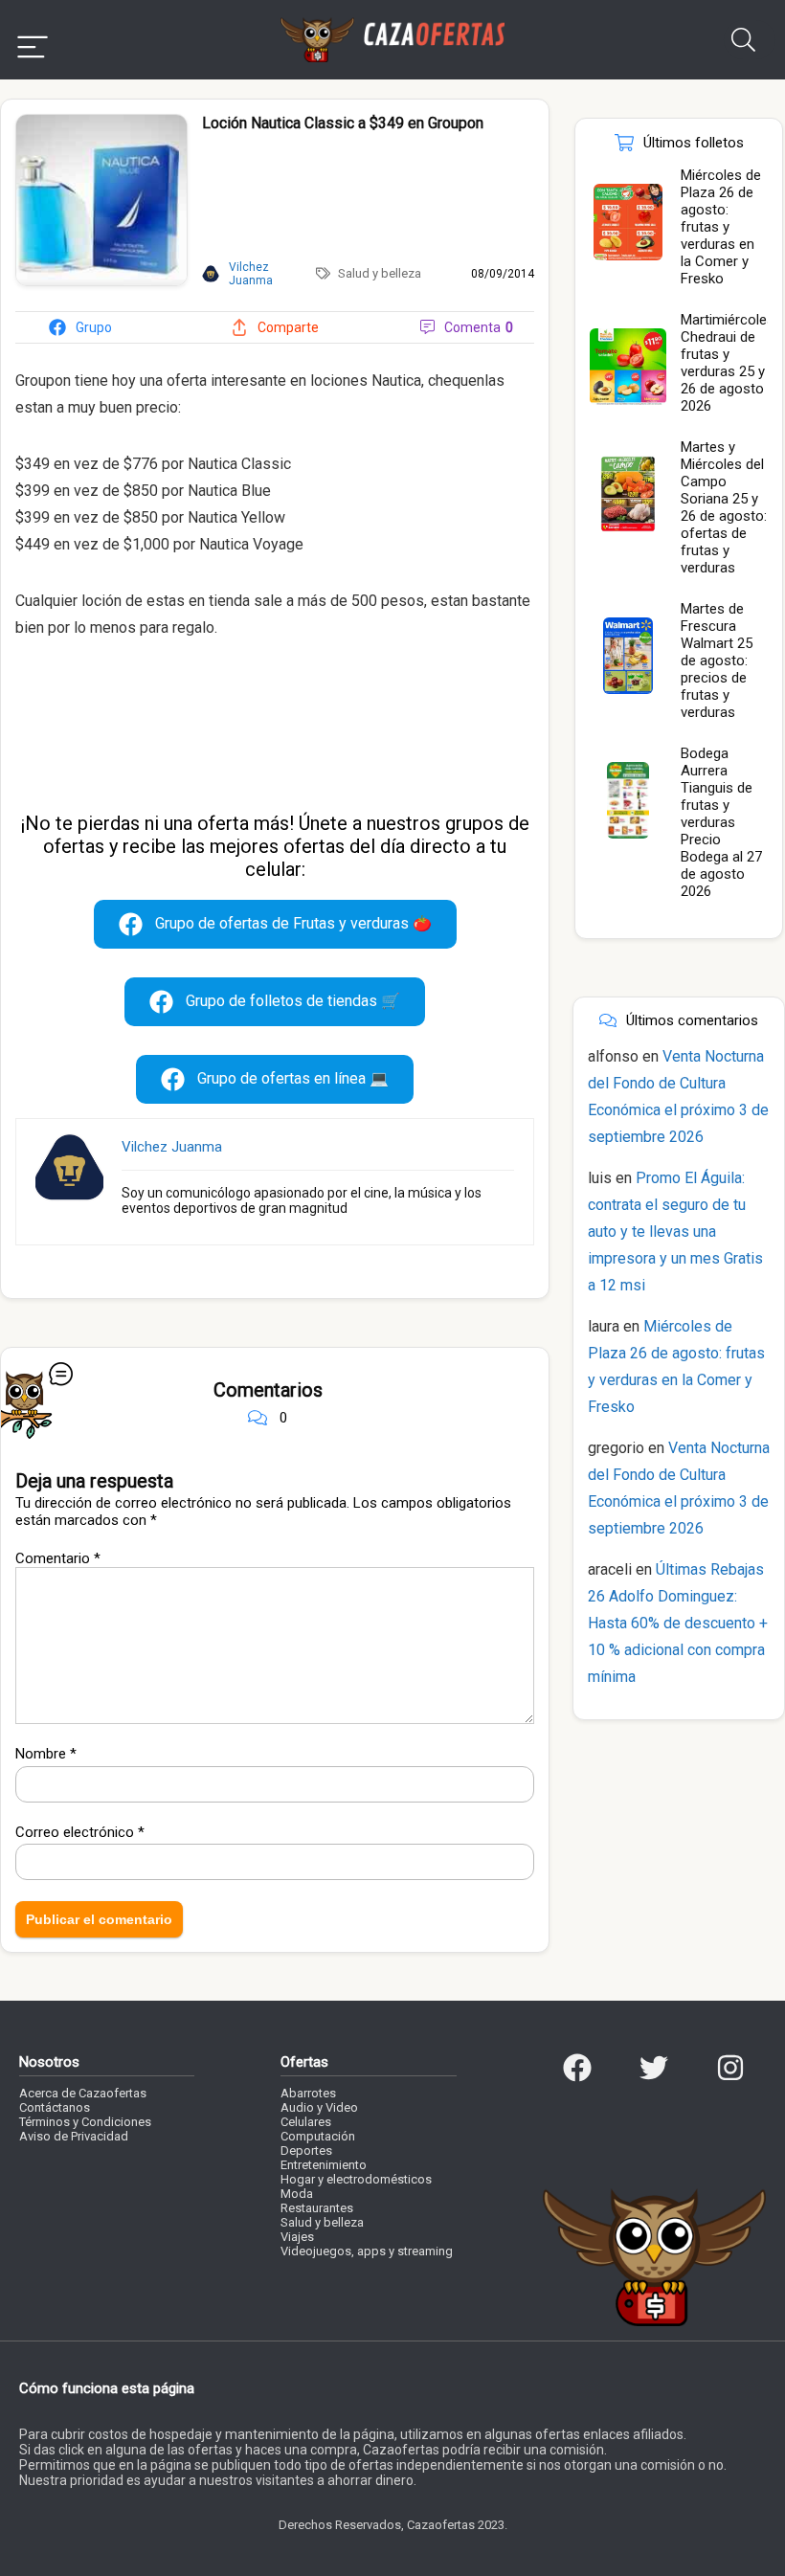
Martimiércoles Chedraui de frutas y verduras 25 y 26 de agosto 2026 (728, 363)
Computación (318, 2136)
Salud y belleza (380, 273)
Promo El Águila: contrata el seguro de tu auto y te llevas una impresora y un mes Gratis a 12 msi (675, 1232)
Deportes (306, 2150)
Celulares (306, 2122)
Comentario (58, 1558)
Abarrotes (308, 2093)
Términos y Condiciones (85, 2122)
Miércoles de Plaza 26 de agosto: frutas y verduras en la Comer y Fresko (721, 227)
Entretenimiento (324, 2165)
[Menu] (33, 40)
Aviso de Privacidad (74, 2136)
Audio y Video (319, 2107)
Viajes (297, 2237)
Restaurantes (317, 2208)
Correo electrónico (80, 1832)
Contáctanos (55, 2107)
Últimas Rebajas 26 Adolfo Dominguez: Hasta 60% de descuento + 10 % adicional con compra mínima (678, 1623)
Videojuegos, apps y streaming (367, 2251)
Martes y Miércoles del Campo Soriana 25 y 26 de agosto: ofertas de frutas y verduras (724, 507)
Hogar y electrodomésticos (356, 2179)
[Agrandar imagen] (101, 123)
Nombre (46, 1754)
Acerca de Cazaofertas (83, 2093)
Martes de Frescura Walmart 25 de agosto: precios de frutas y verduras (717, 661)
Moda (297, 2194)
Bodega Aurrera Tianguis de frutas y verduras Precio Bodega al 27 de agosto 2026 (721, 822)
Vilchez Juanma (172, 1147)
